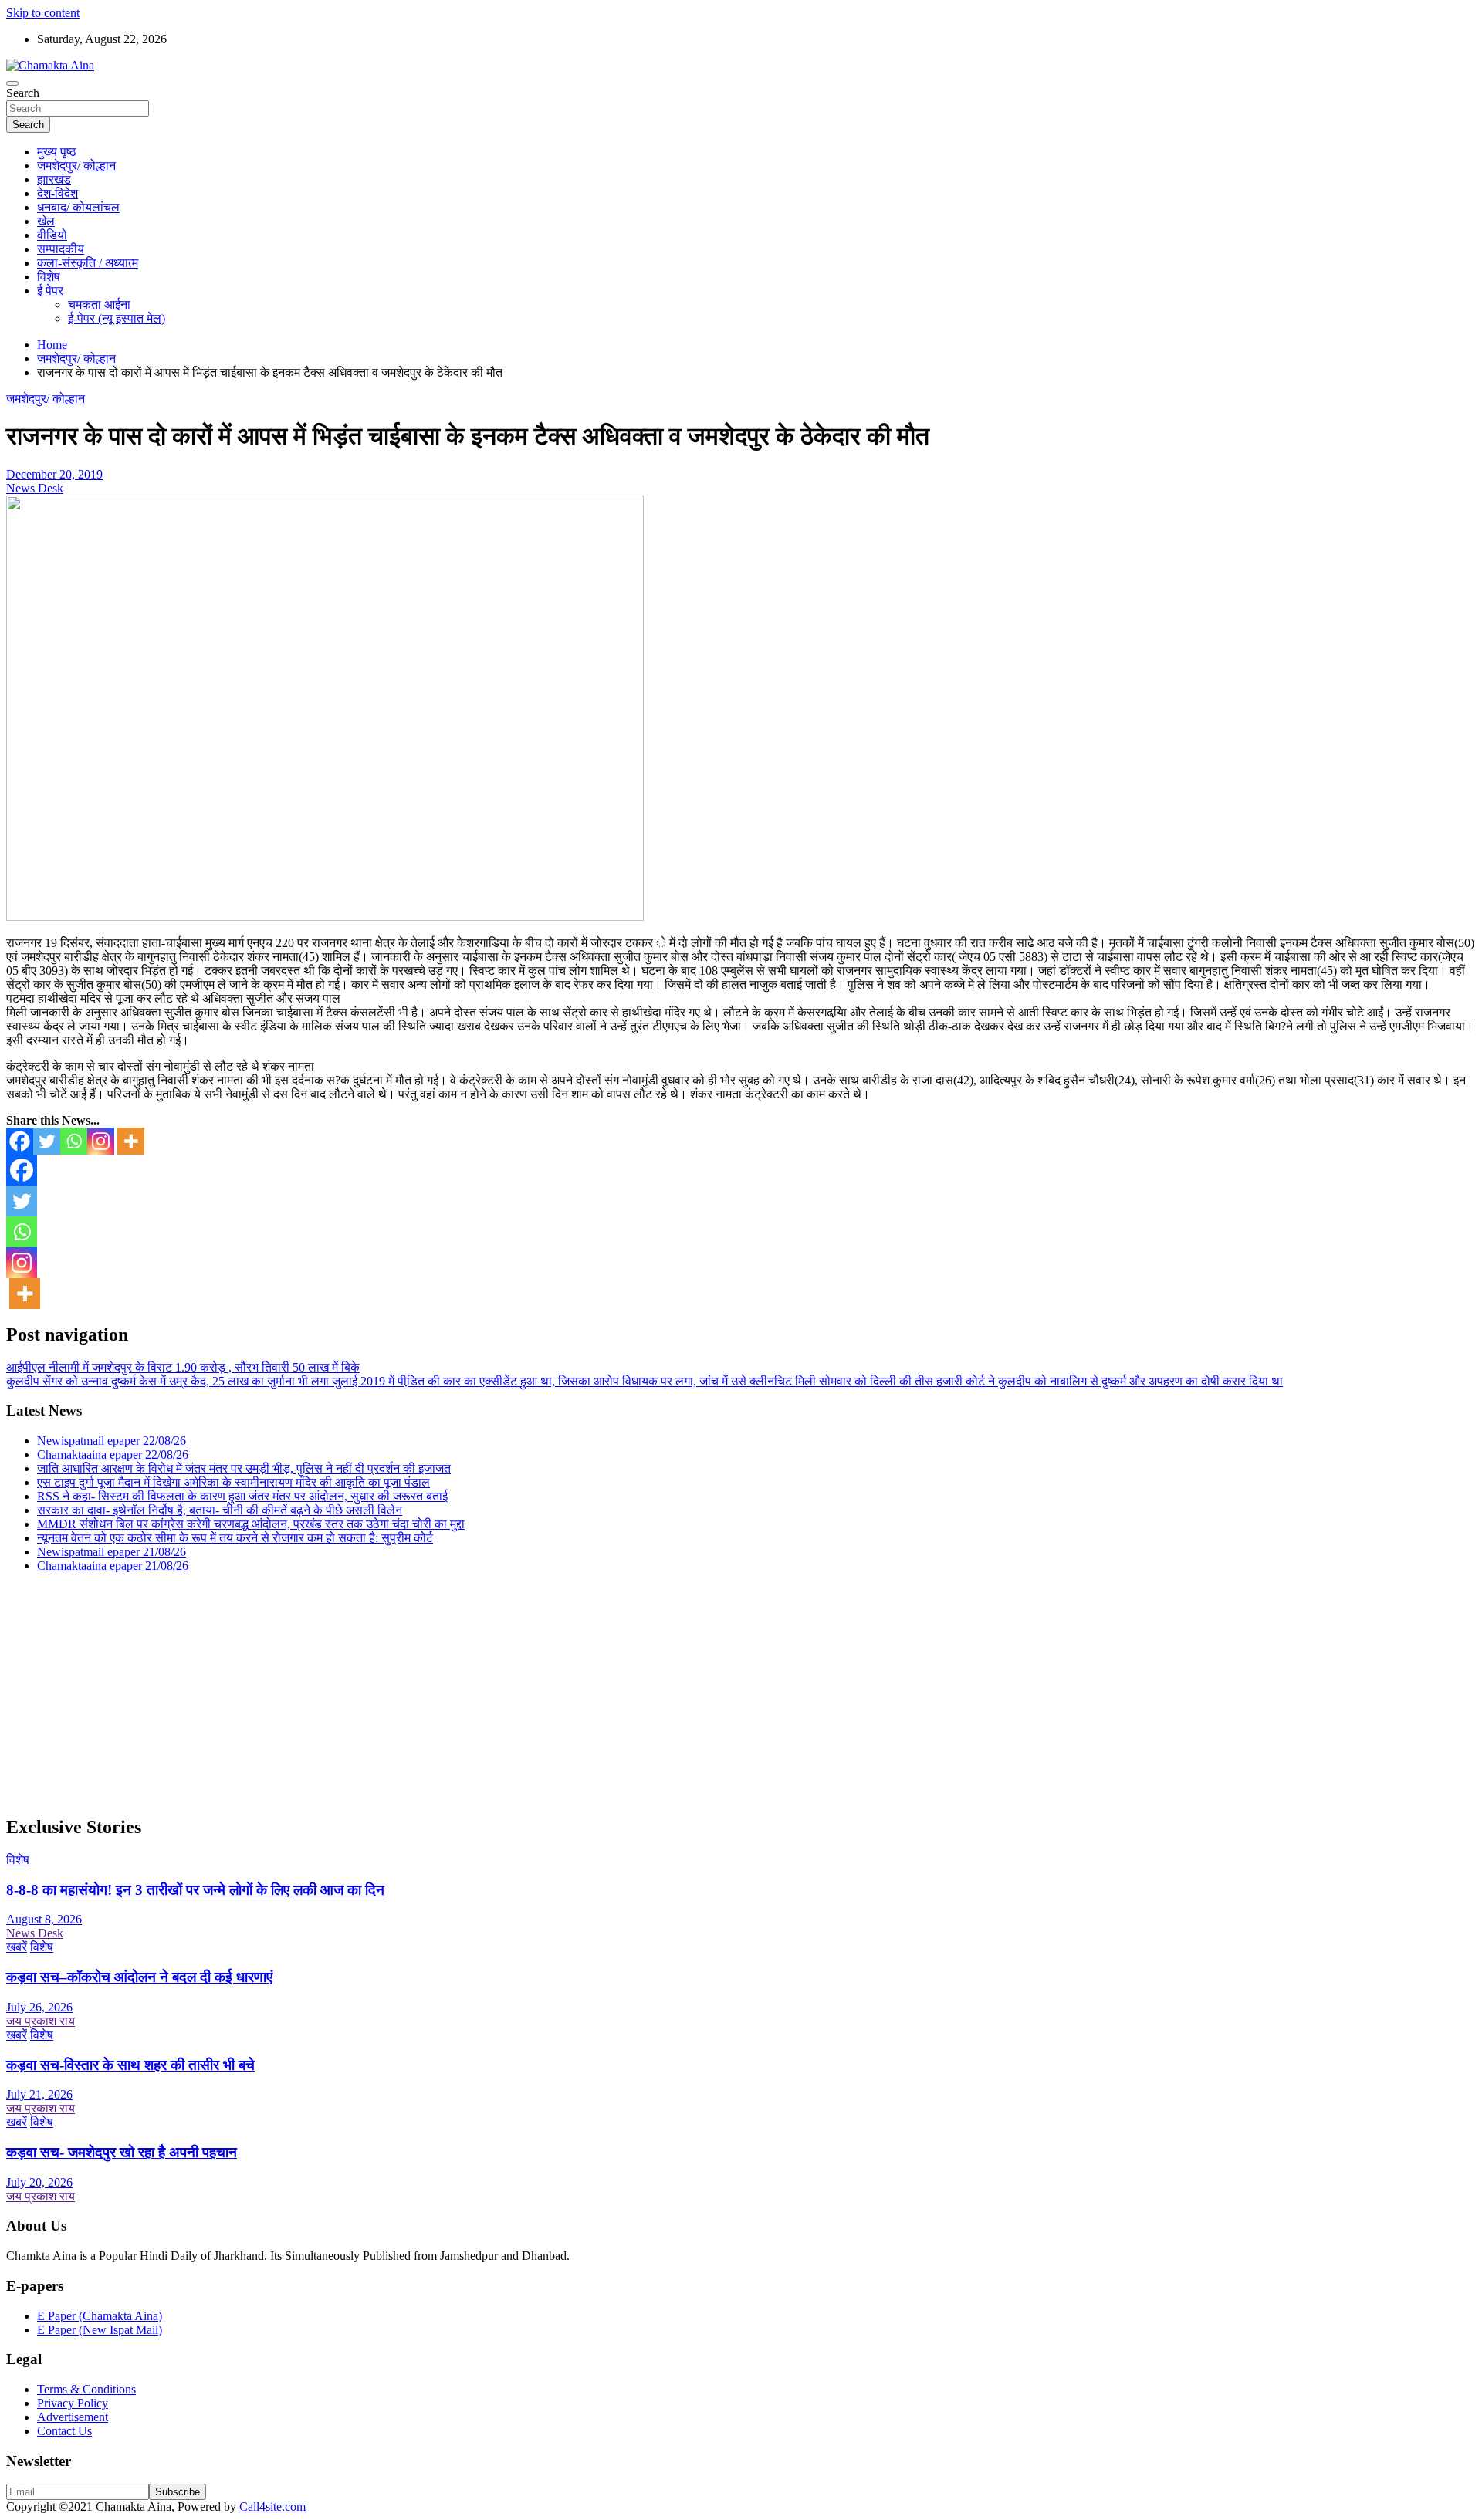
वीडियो (52, 235)
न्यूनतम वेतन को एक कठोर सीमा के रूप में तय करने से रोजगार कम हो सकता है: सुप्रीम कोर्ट (235, 1538)
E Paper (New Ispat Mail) (100, 2330)
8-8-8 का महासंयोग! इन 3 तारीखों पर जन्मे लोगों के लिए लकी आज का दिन (195, 1890)
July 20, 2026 (39, 2182)
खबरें (17, 1947)
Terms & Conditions (86, 2389)
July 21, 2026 (39, 2094)
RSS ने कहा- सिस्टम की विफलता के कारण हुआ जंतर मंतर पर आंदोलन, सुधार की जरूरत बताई (242, 1496)
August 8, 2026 (44, 1919)
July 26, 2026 (39, 2007)
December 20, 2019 (54, 474)
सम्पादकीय (61, 249)
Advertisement (73, 2417)
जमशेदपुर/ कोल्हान (76, 166)
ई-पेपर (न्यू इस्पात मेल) (117, 318)
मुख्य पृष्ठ (57, 152)
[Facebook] (20, 1141)
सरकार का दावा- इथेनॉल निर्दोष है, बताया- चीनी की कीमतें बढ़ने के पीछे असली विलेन (220, 1510)
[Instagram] (101, 1141)
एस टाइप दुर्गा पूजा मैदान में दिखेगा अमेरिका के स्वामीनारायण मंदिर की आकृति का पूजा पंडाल (233, 1482)
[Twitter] (47, 1141)
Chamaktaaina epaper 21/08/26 (113, 1566)
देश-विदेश (58, 193)
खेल (46, 221)
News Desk (35, 488)
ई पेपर (50, 291)
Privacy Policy (73, 2403)
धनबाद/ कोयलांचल (78, 207)
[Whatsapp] (74, 1141)
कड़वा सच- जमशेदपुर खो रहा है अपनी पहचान (122, 2152)
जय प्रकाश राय (41, 2021)
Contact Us (64, 2431)
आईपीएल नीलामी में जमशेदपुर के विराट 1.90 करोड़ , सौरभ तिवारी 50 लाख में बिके (183, 1367)
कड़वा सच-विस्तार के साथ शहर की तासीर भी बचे (130, 2065)
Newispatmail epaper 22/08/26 (112, 1441)
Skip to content (43, 13)
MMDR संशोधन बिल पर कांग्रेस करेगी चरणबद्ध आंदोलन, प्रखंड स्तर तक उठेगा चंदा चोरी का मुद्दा (251, 1524)
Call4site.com (272, 2506)
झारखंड (54, 179)
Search (23, 93)
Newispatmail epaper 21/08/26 (112, 1552)
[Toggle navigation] (12, 83)
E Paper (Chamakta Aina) (100, 2316)
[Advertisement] (469, 1693)
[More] (131, 1141)
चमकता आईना (99, 304)
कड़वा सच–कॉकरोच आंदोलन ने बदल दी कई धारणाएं (139, 1977)
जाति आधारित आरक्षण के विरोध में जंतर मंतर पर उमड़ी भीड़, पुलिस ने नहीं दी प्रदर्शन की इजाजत (244, 1468)
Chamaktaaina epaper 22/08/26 (113, 1454)
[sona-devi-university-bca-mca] (325, 917)
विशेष (49, 277)
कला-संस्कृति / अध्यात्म (88, 263)
